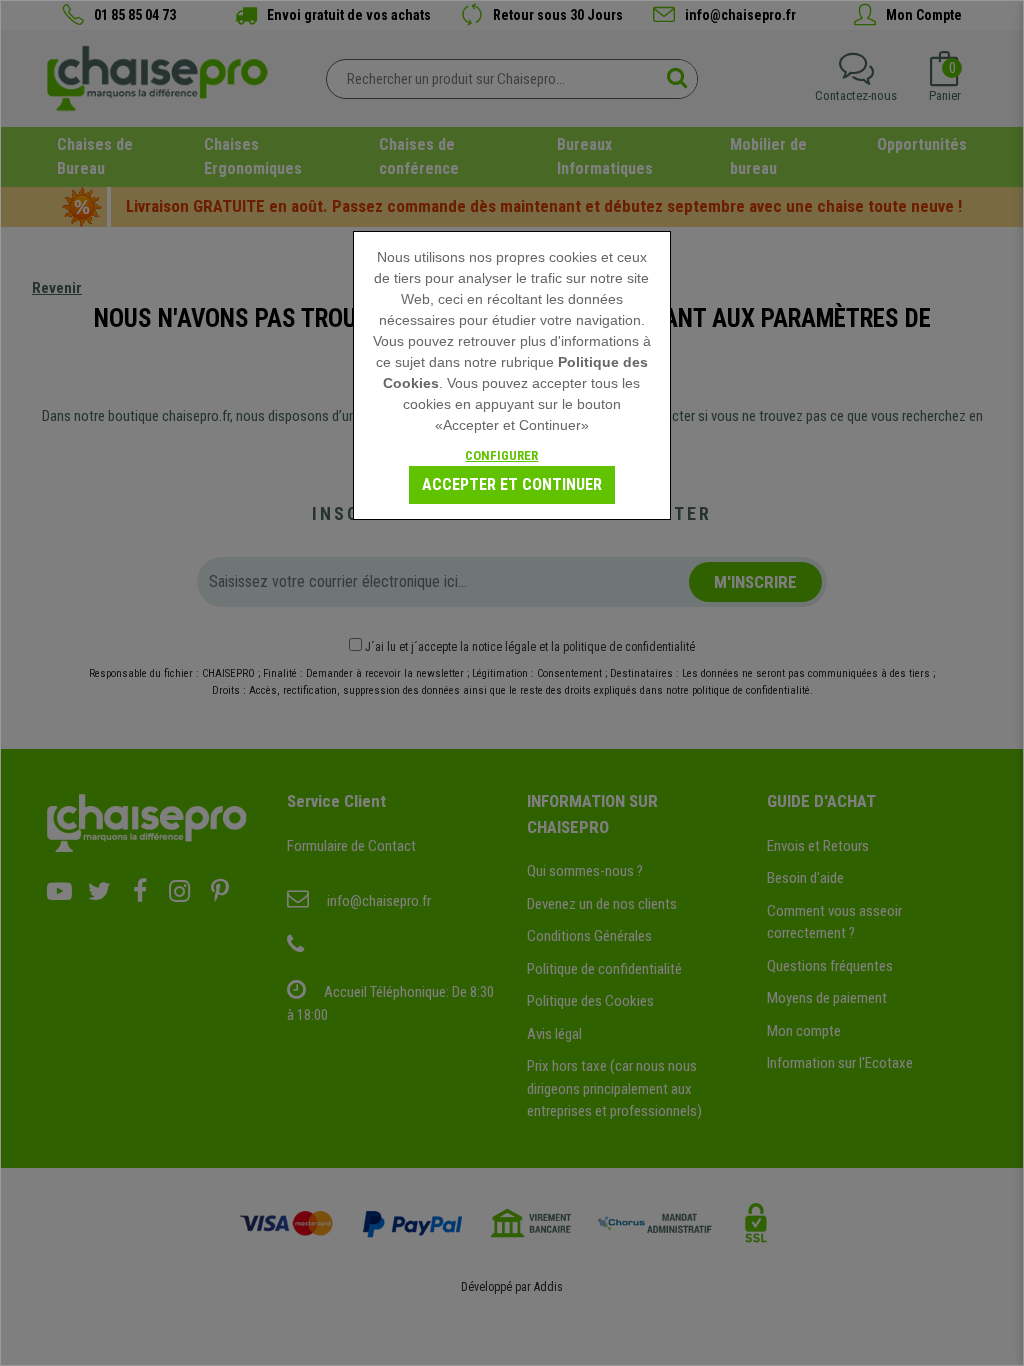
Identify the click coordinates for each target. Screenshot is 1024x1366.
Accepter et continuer (512, 484)
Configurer (501, 455)
